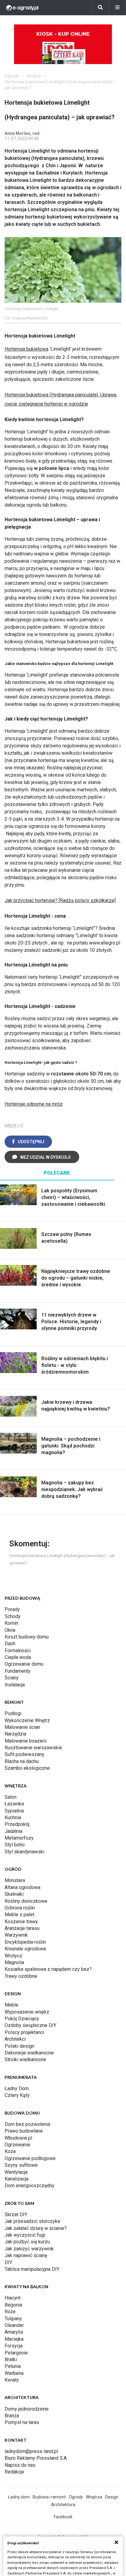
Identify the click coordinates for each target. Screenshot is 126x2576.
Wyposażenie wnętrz (27, 2012)
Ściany (12, 1678)
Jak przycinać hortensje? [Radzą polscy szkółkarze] (60, 900)
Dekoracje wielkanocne (29, 2053)
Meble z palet (19, 1915)
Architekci (15, 2039)
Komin (11, 1623)
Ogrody (12, 76)
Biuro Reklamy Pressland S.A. (36, 2458)
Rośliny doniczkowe (26, 1901)
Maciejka (14, 2339)
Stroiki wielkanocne (25, 2059)
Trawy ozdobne (21, 1976)
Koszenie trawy (21, 1922)
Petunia (13, 2366)
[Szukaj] (100, 8)
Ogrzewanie (17, 2145)
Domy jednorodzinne (27, 2409)
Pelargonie (16, 2353)
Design (112, 2497)
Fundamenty (18, 1671)
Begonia (13, 2305)
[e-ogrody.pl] (22, 8)
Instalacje (15, 1685)
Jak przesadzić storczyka (32, 2221)
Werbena (14, 2373)
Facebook (63, 2517)
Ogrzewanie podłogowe (30, 2158)
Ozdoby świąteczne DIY (30, 2025)
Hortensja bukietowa (26, 349)
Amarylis (14, 2332)
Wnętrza (94, 2497)
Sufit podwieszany (24, 1754)
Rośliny (34, 76)
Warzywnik (16, 1935)
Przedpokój (17, 1824)
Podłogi (13, 1713)
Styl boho (15, 1845)
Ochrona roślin (20, 1908)
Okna (10, 1630)
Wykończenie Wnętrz (27, 1720)
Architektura (63, 2505)
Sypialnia (14, 1811)
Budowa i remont (49, 2497)
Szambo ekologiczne (27, 1768)
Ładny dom (19, 2497)
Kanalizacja (17, 2179)
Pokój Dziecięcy (22, 2019)
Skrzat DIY (16, 2215)
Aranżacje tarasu (22, 1928)
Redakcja (14, 2472)
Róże (10, 2312)
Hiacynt (13, 2298)
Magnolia (14, 1962)
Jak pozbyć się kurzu (27, 2242)
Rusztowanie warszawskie (33, 1748)
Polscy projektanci (24, 2032)
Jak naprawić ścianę (26, 2255)
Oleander (14, 2325)
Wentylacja (16, 2172)
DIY (8, 2262)
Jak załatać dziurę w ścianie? (36, 2228)
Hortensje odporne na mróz (34, 1104)
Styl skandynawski (24, 1852)
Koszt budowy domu (27, 1637)
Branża (12, 2416)
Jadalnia (13, 1831)
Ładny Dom (17, 2088)
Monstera (15, 1880)
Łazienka (14, 1804)
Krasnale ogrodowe (25, 1949)
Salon (11, 1797)
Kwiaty (12, 2380)
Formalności (18, 1651)
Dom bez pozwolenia (27, 2124)
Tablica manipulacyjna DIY (32, 2269)
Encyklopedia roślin (25, 1942)
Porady (12, 1609)
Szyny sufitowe (21, 2165)
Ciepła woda (18, 1657)
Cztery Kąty (17, 2095)
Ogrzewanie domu (24, 1664)
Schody (13, 1616)
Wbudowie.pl (18, 2138)
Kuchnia (13, 1817)
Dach (10, 1644)
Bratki (11, 2359)
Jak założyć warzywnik (29, 2249)
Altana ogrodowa (22, 1887)
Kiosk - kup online (63, 34)
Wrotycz (13, 1956)
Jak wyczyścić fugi (25, 2235)
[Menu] (117, 8)
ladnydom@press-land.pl (31, 2451)
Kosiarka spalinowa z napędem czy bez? (48, 1969)
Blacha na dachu (22, 1761)
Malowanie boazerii (26, 1741)
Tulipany (13, 2319)
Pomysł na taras (22, 2422)
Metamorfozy (19, 1838)
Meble (11, 2005)
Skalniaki (14, 1894)
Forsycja (14, 2346)
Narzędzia (15, 1734)
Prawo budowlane (24, 2131)
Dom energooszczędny (30, 2186)
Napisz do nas (20, 2465)
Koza (10, 2151)
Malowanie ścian (22, 1727)
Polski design (19, 2046)
